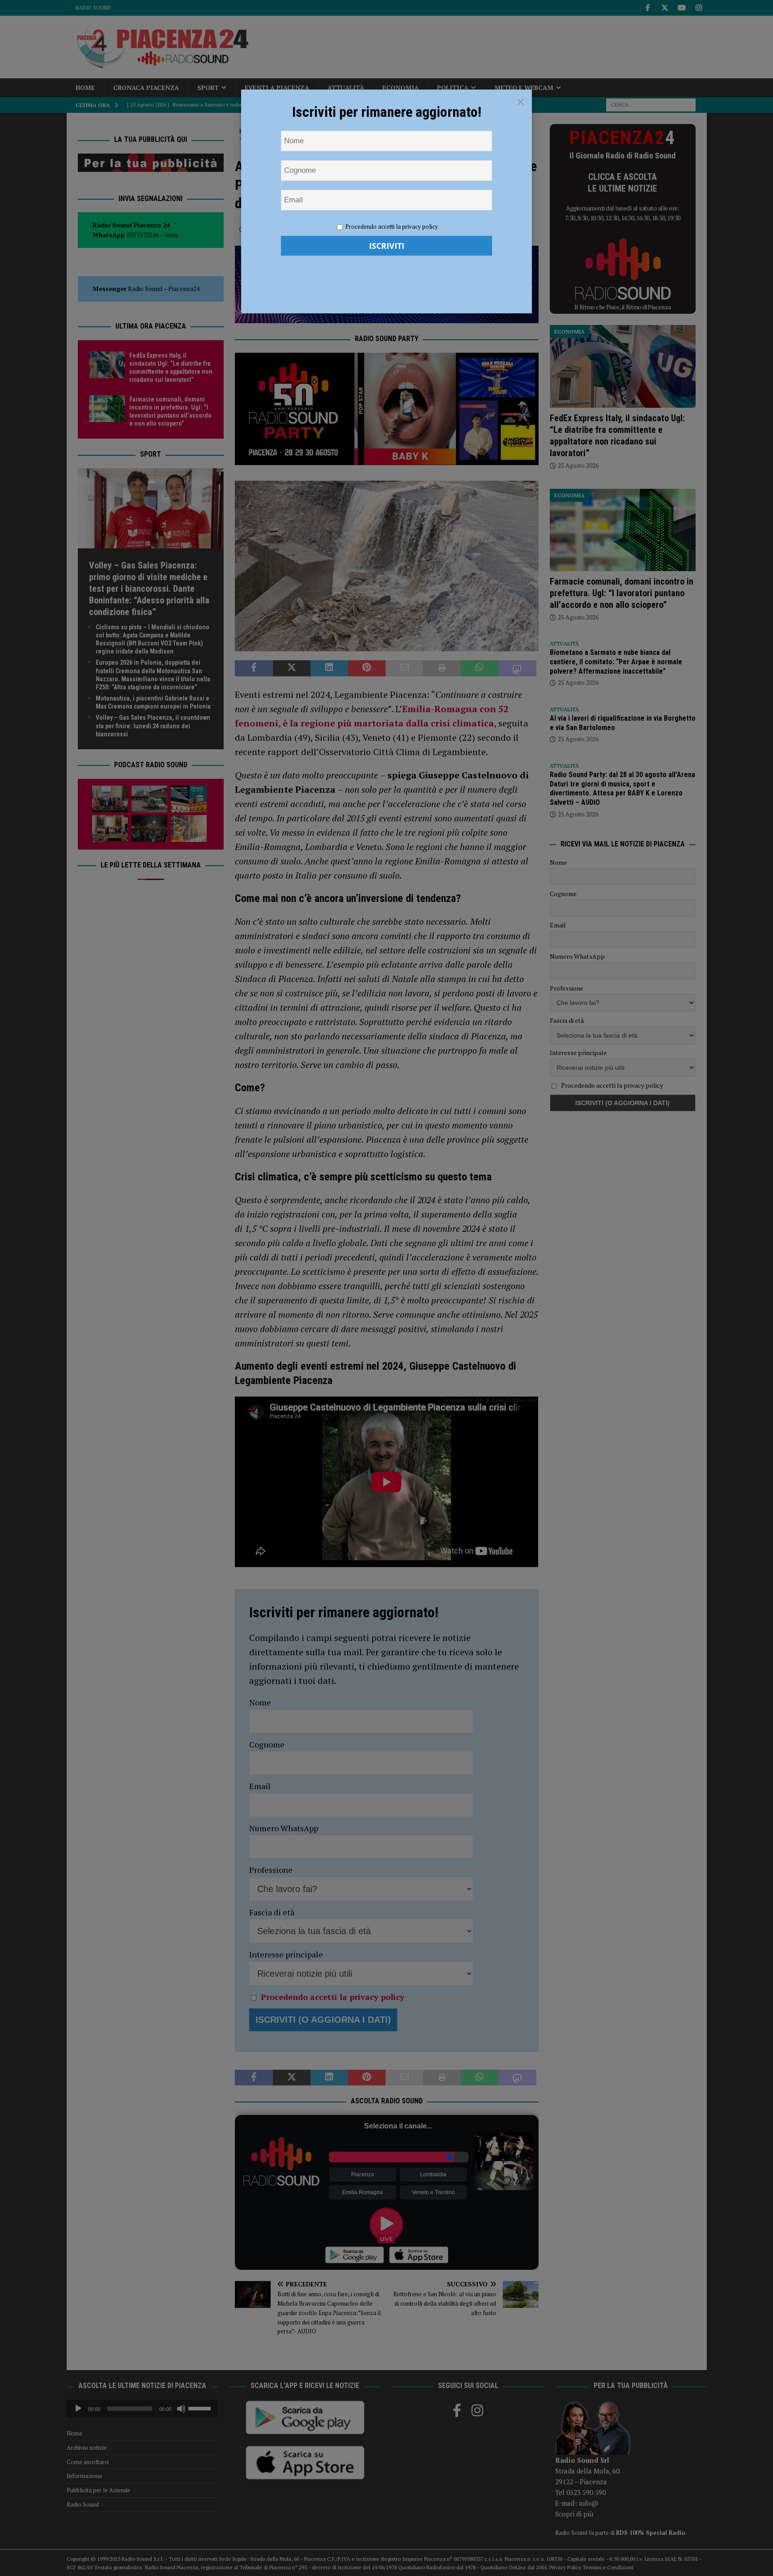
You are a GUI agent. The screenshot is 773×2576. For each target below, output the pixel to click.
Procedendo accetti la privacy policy (392, 226)
